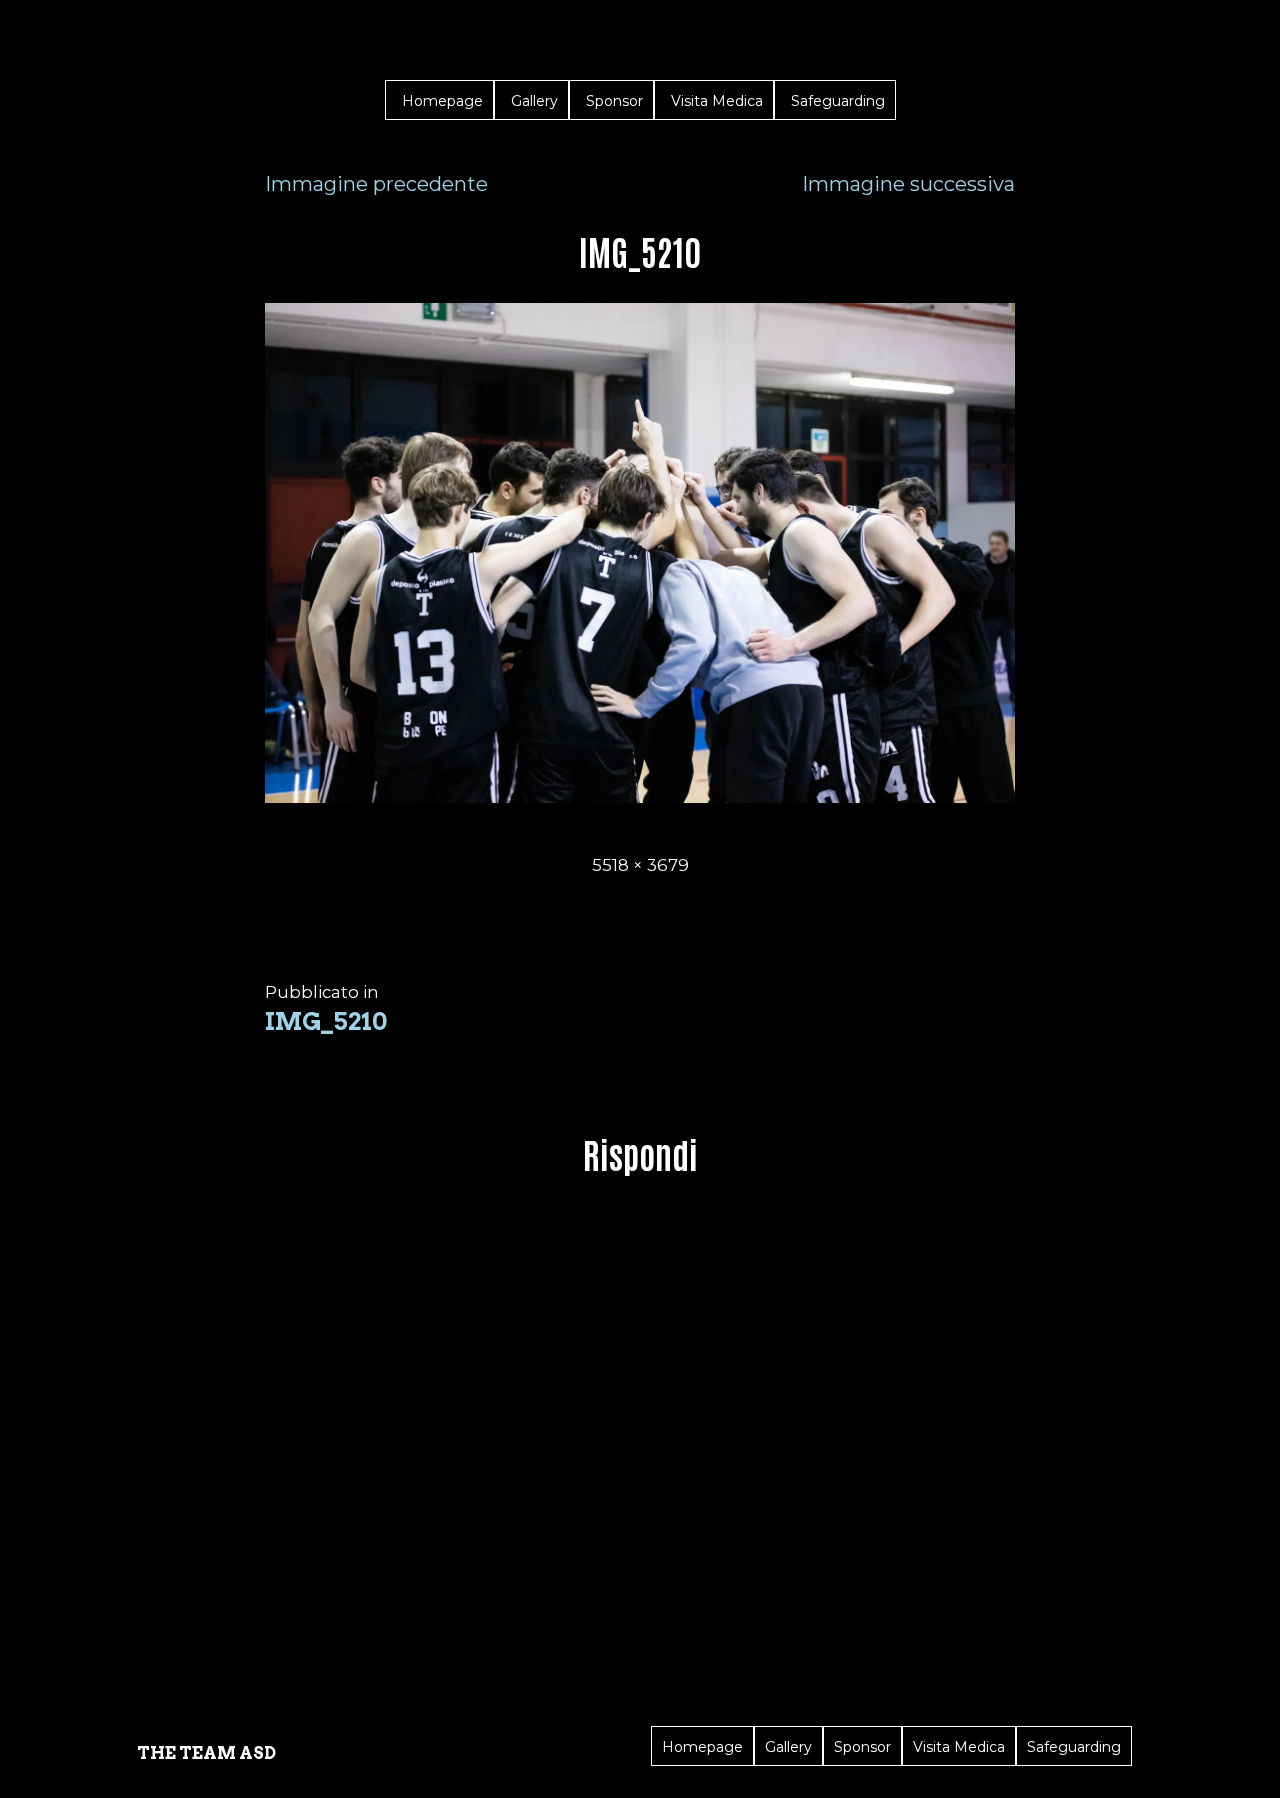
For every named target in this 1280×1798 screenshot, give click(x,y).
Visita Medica (717, 101)
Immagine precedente (376, 184)
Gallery (534, 101)
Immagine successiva (908, 184)
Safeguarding (838, 101)
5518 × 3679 (640, 865)
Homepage (442, 101)
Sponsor (614, 101)
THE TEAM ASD (206, 1753)
